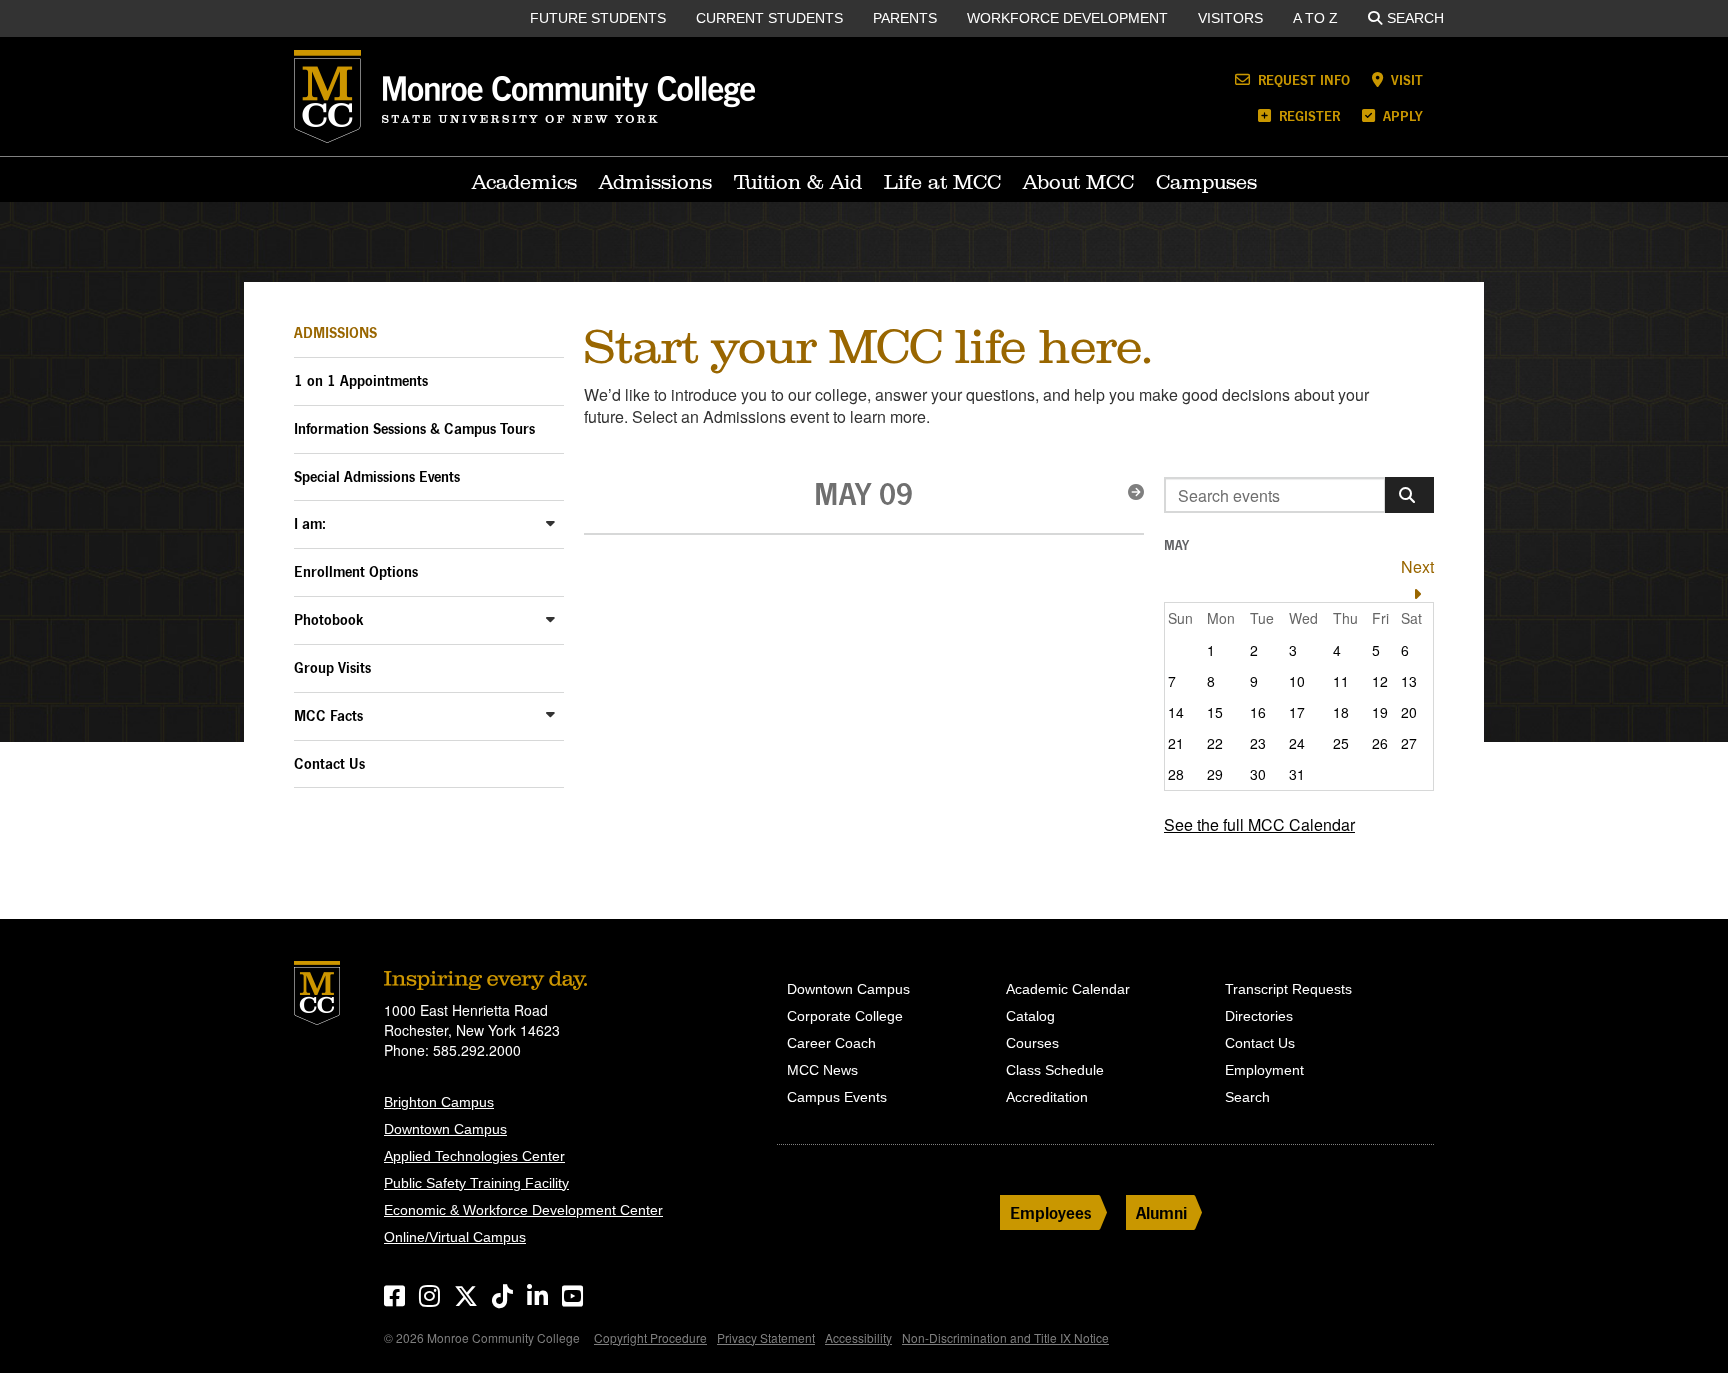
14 (1176, 712)
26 (1380, 743)
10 (1297, 681)
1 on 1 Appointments (361, 380)
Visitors (1230, 18)
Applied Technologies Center (474, 1156)
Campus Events (837, 1097)
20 (1409, 712)
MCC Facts (328, 715)
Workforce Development (1067, 18)
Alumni (1161, 1212)
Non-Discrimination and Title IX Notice (1005, 1337)
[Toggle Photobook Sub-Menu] (550, 618)
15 (1215, 712)
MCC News (822, 1070)
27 (1409, 743)
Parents (905, 18)
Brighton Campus (439, 1102)
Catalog (1030, 1016)
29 (1215, 774)
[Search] (1409, 495)
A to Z (1315, 18)
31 (1297, 774)
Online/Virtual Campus (455, 1237)
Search (1415, 18)
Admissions (655, 182)
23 (1258, 743)
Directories (1259, 1016)
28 (1176, 774)
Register (1307, 115)
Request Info (1302, 79)
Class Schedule (1055, 1070)
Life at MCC (942, 182)
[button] (1130, 492)
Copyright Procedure (650, 1337)
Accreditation (1047, 1097)
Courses (1032, 1043)
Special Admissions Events (377, 476)
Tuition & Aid (798, 182)
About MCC (1078, 182)
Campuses (1206, 182)
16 (1258, 712)
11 (1341, 681)
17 (1297, 712)
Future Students (598, 18)
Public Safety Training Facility (476, 1183)
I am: (310, 523)
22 (1215, 743)
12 (1380, 681)
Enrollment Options (356, 571)
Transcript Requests (1288, 989)
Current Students (769, 18)
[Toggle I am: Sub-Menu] (550, 522)
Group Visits (332, 667)
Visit (1405, 79)
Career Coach (831, 1043)
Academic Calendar (1068, 989)
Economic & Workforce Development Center (523, 1210)
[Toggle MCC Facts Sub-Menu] (550, 714)
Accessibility (858, 1337)
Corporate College (845, 1016)
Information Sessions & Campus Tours (414, 428)
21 (1176, 743)
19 (1380, 712)
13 (1409, 681)
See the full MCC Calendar (1259, 824)
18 (1341, 712)
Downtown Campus (445, 1129)
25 (1341, 743)
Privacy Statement (766, 1337)
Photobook (329, 619)
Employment (1264, 1070)
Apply (1401, 115)
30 (1258, 774)
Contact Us (329, 763)
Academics (524, 182)
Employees (1051, 1212)
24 (1297, 743)
